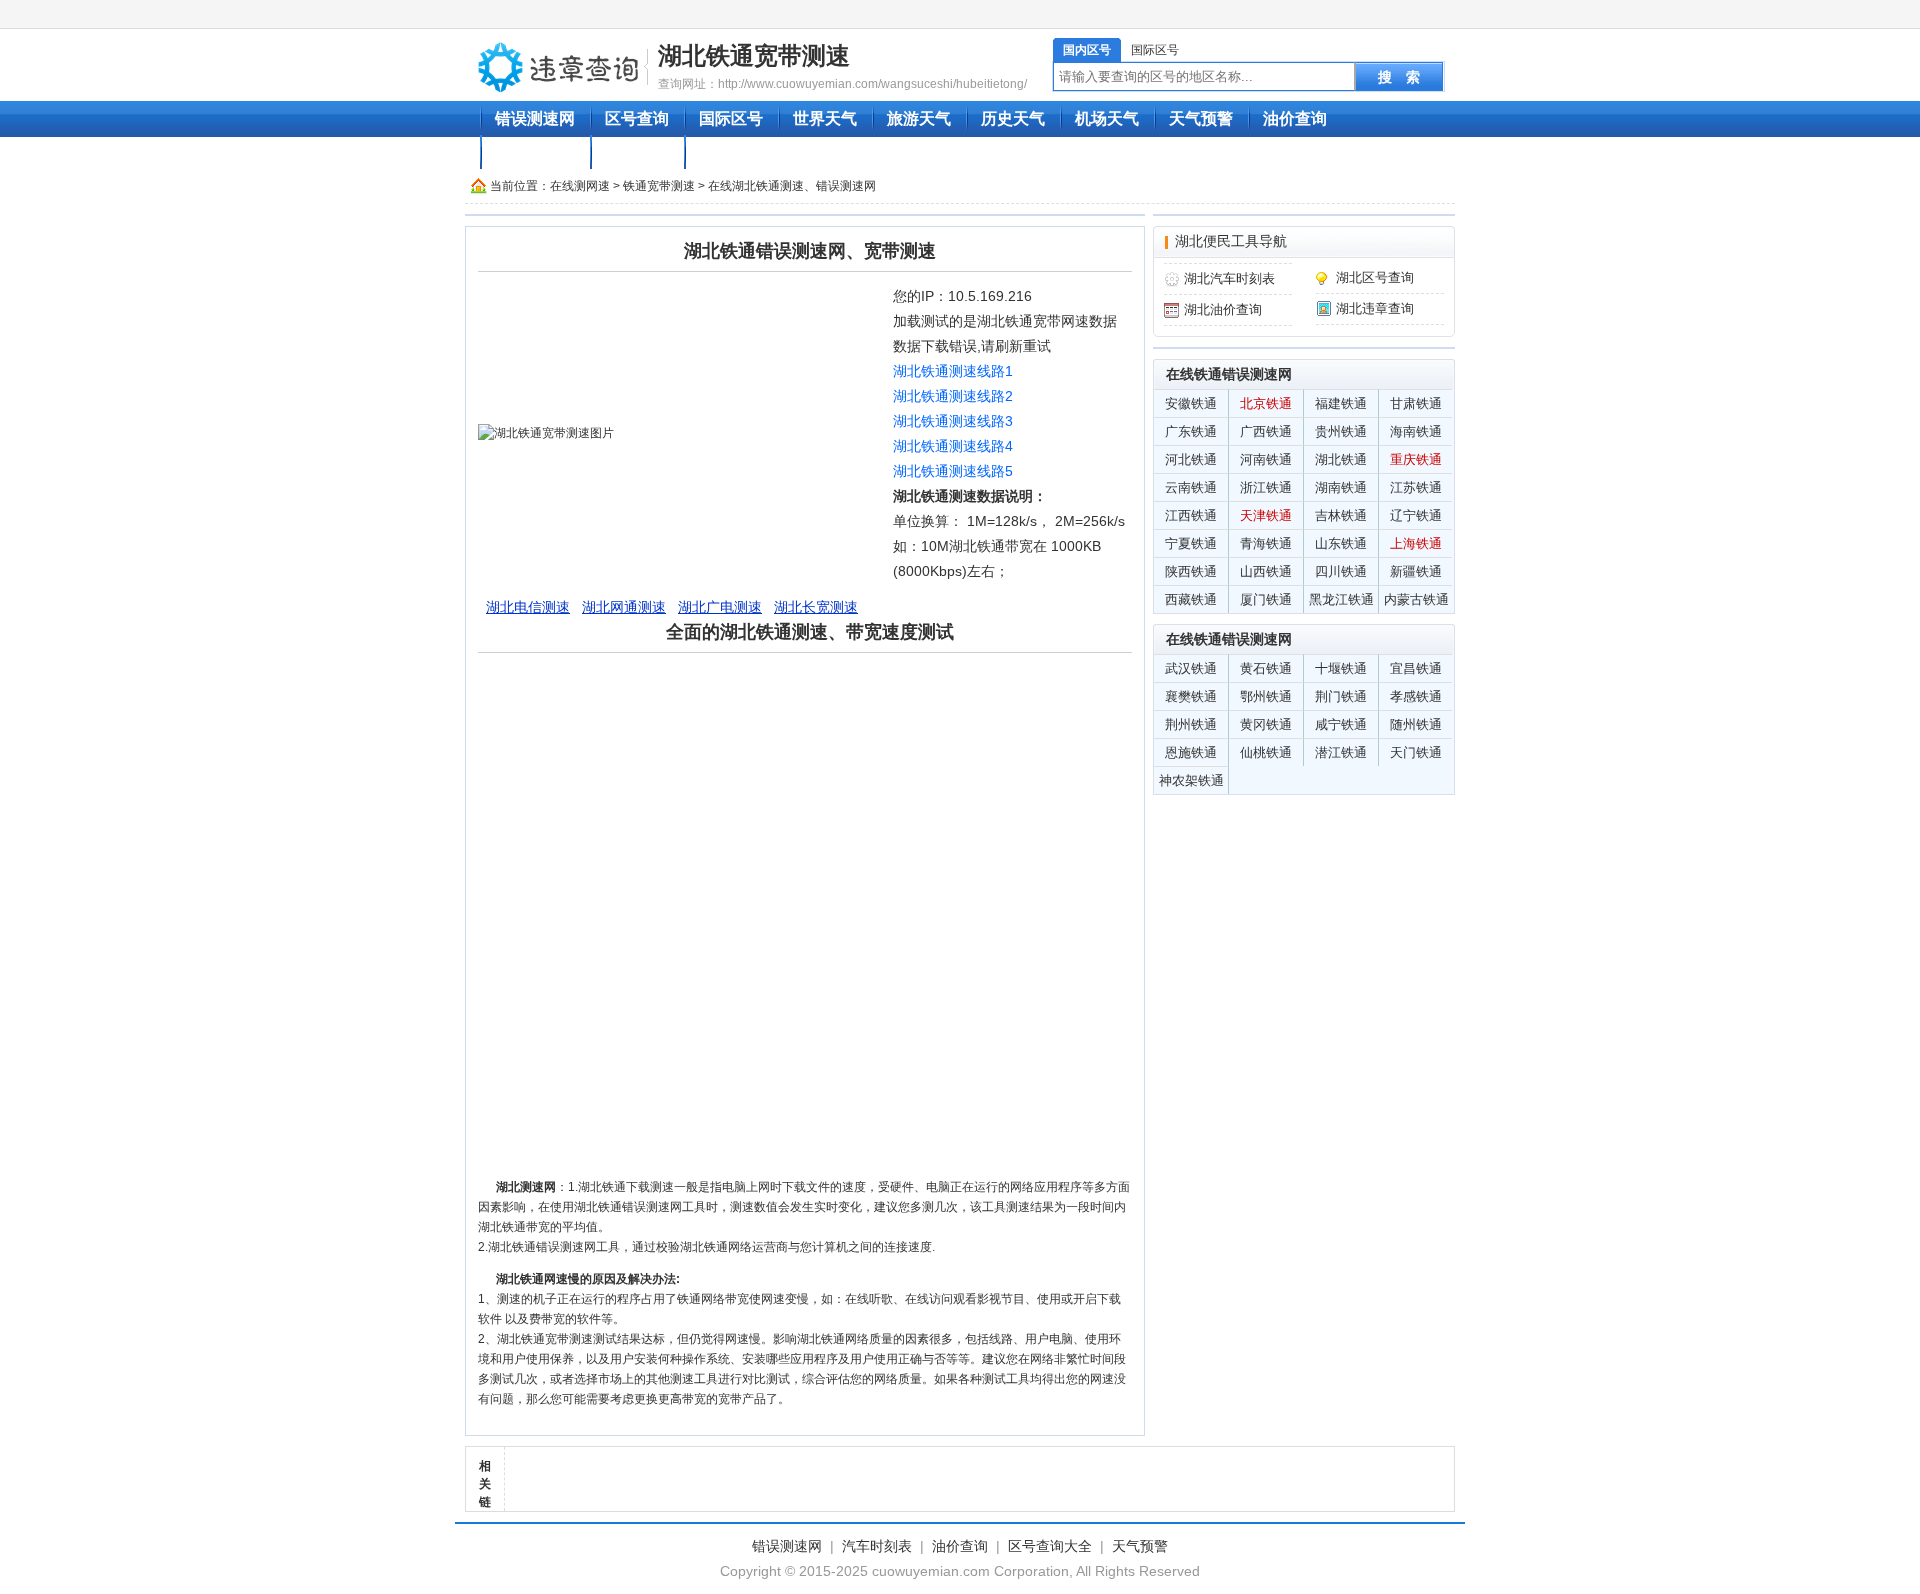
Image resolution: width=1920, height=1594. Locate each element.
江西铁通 (1191, 515)
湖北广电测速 (720, 607)
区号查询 (637, 118)
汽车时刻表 (535, 152)
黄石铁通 (1266, 668)
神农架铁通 (1191, 780)
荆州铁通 (1191, 724)
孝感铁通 (1416, 696)
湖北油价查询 (1223, 309)
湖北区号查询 (1375, 277)
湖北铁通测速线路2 (953, 396)
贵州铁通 (1341, 431)
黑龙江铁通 (1341, 599)
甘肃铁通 (1416, 403)
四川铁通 (1341, 571)
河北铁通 (1191, 459)
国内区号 (1087, 50)
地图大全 (731, 152)
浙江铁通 (1266, 487)
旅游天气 (919, 118)
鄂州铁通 (1266, 696)
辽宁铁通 (1416, 515)
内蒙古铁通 (1416, 599)
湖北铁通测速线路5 (953, 471)
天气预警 (1201, 118)
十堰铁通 (1341, 668)
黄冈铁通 (1266, 724)
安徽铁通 (1191, 403)
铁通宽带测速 (659, 186)
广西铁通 (1266, 431)
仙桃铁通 (1266, 752)
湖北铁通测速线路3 (953, 421)
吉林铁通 (1341, 515)
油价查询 (1295, 118)
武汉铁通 (1191, 668)
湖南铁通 (1341, 487)
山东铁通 (1341, 543)
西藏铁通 (1191, 599)
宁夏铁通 (1191, 543)
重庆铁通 (1416, 459)
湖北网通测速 (624, 607)
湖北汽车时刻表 (1229, 278)
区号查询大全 (1050, 1546)
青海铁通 (1266, 543)
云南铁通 (1191, 487)
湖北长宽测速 (816, 607)
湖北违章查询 (1375, 308)
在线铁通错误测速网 (1229, 374)
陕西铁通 (1191, 571)
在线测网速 (580, 186)
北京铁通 (1266, 403)
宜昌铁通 (1416, 668)
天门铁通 (1416, 752)
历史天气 (1013, 118)
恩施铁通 (1191, 752)
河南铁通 (1266, 459)
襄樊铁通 (1191, 696)
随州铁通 (1416, 724)
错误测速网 (535, 118)
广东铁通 (1191, 431)
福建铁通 (1341, 403)
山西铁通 (1266, 571)
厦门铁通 (1266, 599)
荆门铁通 (1341, 696)
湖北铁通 (1341, 459)
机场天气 (1107, 118)
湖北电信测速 (528, 607)
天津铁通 (1266, 515)
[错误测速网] (559, 66)
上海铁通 (1416, 543)
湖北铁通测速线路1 (953, 371)
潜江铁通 (1341, 752)
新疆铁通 (1416, 571)
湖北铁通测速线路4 (953, 446)
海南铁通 (1416, 431)
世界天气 (825, 118)
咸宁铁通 (1341, 724)
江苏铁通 (1416, 487)
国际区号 (1155, 50)
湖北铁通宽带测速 (754, 55)
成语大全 (637, 152)
